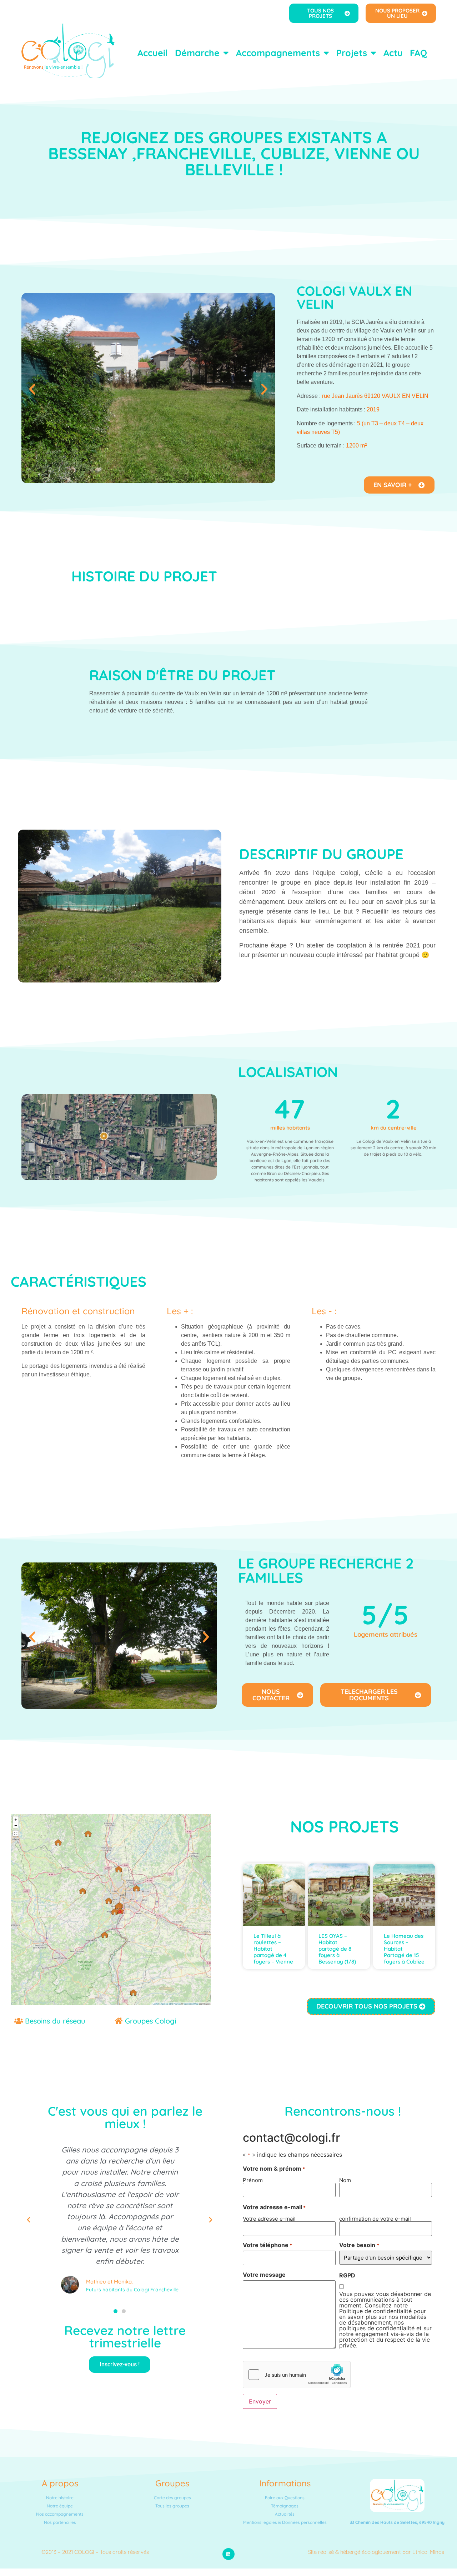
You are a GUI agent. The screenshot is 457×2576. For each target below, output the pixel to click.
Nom (345, 2180)
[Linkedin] (228, 2554)
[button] (32, 389)
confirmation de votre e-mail (375, 2218)
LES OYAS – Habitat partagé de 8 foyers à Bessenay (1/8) (337, 1949)
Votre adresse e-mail (269, 2218)
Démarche (197, 53)
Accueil (153, 53)
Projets (352, 53)
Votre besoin (359, 2245)
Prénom (253, 2180)
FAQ (418, 53)
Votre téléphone (267, 2245)
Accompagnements (278, 53)
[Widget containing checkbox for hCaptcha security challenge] (297, 2375)
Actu (393, 53)
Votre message (264, 2275)
